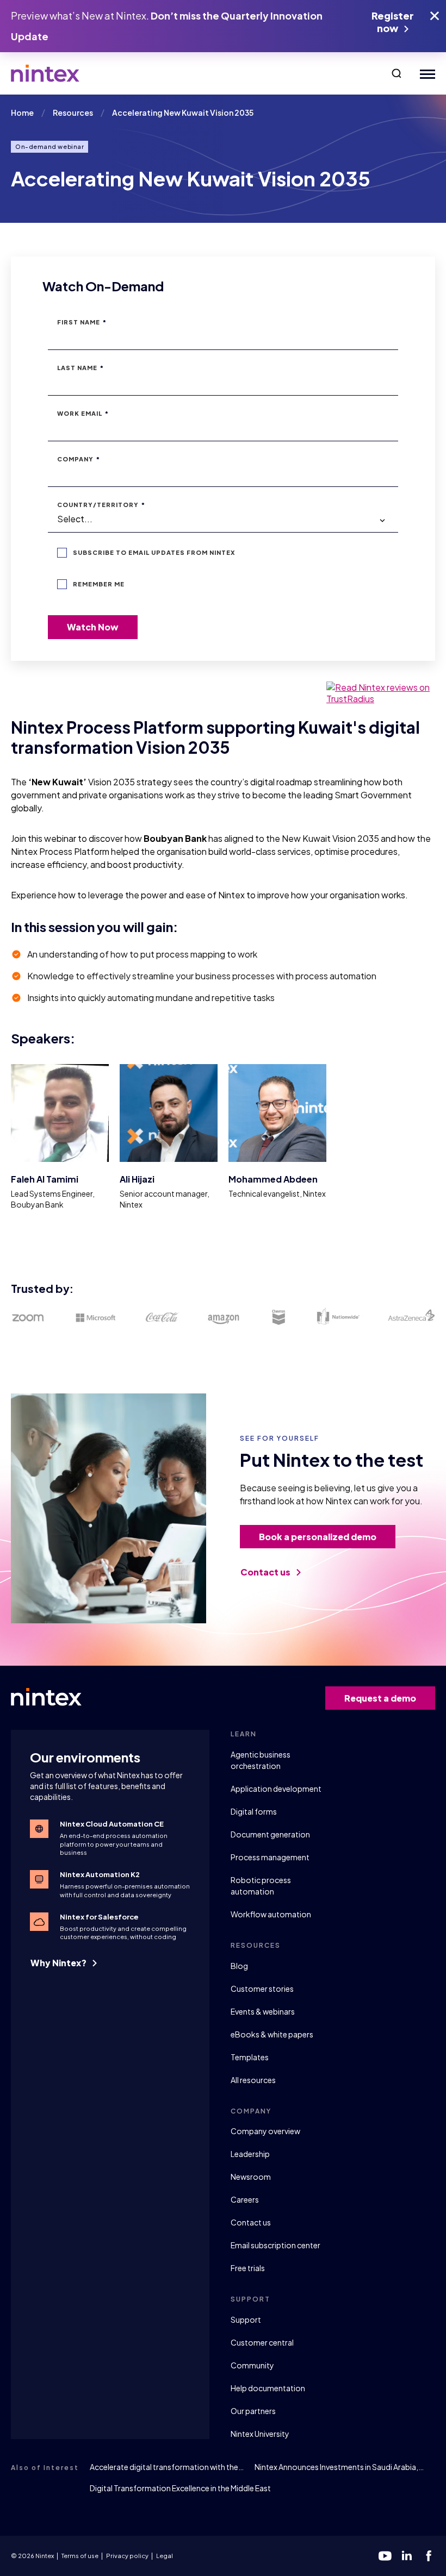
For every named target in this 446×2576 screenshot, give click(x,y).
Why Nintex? (59, 1963)
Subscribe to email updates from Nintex (154, 552)
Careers (245, 2199)
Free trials (248, 2268)
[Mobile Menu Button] (425, 74)
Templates (250, 2057)
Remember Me (99, 584)
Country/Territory (101, 505)
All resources (253, 2080)
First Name (82, 322)
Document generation (270, 1834)
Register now (393, 22)
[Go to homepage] (45, 73)
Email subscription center (275, 2245)
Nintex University (260, 2434)
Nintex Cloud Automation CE (112, 1824)
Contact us (266, 1572)
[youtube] (385, 2556)
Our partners (253, 2411)
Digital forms (254, 1811)
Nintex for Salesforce (99, 1917)
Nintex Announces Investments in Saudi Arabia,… (339, 2467)
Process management (270, 1857)
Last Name (80, 368)
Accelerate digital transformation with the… (167, 2467)
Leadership (250, 2154)
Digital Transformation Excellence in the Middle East (180, 2488)
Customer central (262, 2342)
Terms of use (80, 2556)
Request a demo (380, 1698)
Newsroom (251, 2177)
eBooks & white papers (272, 2034)
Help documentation (268, 2388)
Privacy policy (127, 2556)
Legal (165, 2556)
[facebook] (429, 2556)
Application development (276, 1789)
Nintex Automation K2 (100, 1874)
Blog (239, 1966)
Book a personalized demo (318, 1537)
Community (252, 2365)
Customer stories (262, 1989)
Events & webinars (263, 2011)
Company (79, 459)
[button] (397, 73)
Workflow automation (271, 1914)
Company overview (265, 2131)
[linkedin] (407, 2556)
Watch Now (93, 627)
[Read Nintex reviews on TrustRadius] (381, 693)
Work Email (83, 413)
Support (246, 2319)
